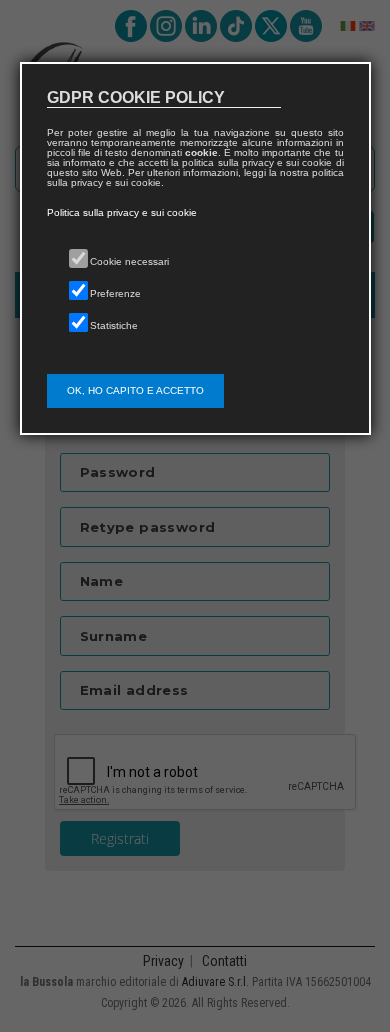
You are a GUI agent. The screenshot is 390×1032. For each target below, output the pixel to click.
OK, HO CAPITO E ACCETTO (135, 390)
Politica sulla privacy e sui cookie (122, 212)
